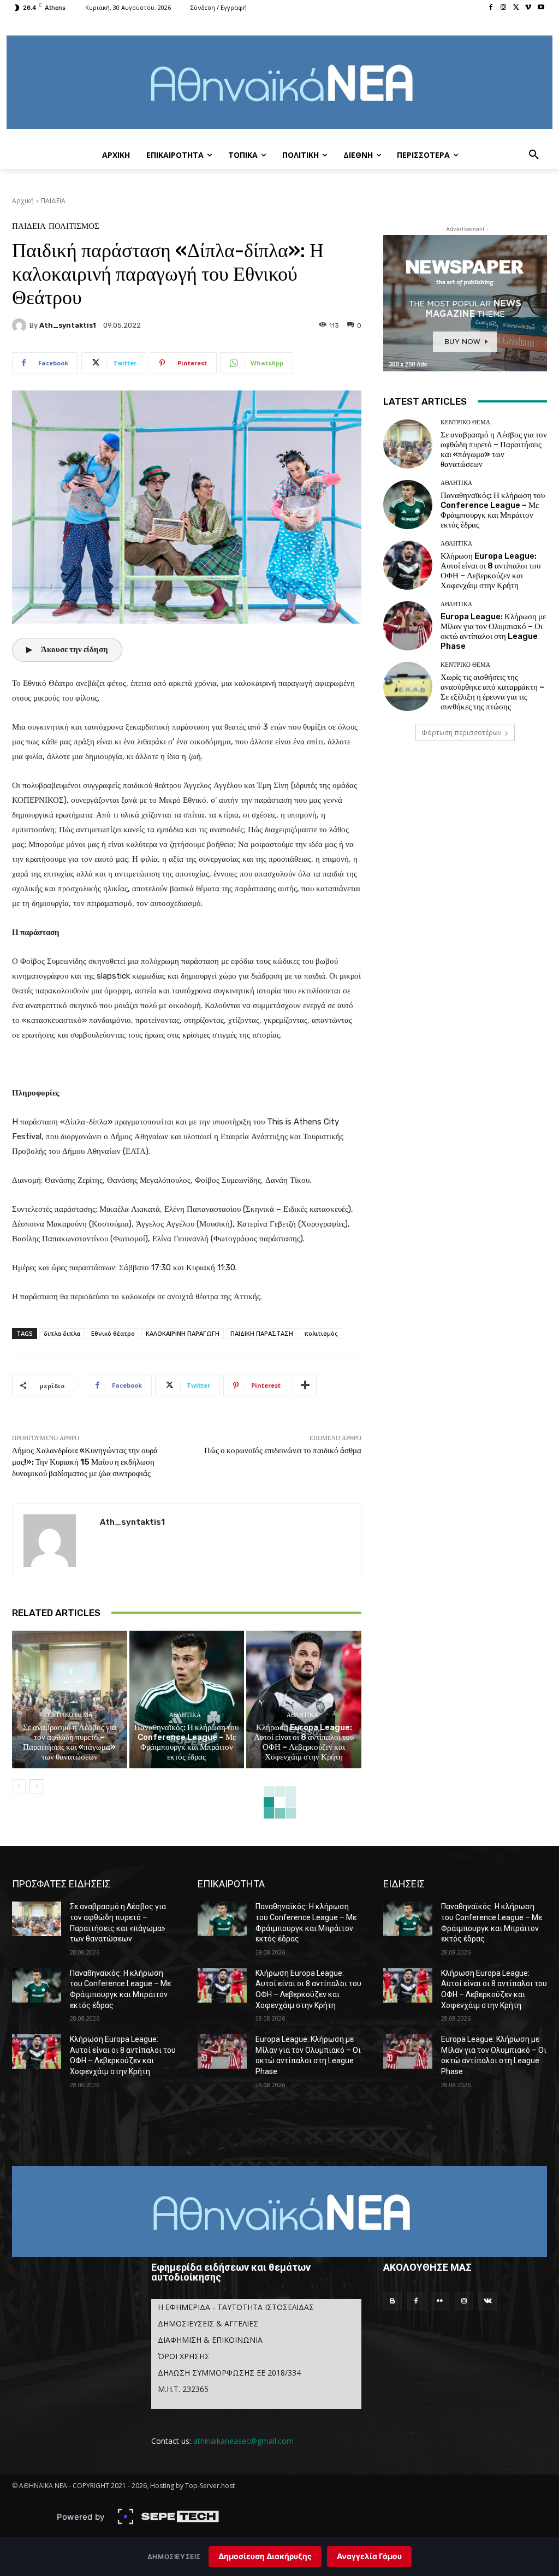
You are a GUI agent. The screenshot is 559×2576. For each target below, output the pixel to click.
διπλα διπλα (62, 1333)
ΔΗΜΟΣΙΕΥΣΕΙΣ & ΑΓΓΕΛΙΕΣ (208, 2323)
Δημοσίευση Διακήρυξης (265, 2556)
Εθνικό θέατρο (113, 1333)
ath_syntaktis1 (68, 325)
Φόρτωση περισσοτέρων (461, 733)
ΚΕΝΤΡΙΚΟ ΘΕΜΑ (68, 1715)
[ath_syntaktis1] (21, 325)
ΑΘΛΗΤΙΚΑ (185, 1715)
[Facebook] (491, 8)
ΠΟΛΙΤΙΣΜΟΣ (74, 226)
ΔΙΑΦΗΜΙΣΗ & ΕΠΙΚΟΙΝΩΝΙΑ (210, 2340)
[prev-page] (19, 1786)
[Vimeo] (528, 8)
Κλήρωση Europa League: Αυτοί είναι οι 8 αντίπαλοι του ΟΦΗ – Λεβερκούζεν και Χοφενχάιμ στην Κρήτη (304, 1742)
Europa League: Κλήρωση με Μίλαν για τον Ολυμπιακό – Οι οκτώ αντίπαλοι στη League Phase (493, 631)
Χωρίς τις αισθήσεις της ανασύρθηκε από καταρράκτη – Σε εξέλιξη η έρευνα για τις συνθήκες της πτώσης (492, 692)
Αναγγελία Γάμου (369, 2556)
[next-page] (36, 1786)
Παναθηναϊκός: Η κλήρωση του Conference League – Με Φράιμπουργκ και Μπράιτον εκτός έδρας (186, 1742)
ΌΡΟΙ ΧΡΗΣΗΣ (184, 2356)
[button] (534, 155)
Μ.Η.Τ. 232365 (183, 2389)
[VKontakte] (487, 2301)
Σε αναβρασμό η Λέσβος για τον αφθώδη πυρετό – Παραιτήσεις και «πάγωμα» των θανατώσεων (70, 1742)
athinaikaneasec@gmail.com (243, 2441)
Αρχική (23, 201)
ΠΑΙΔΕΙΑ (53, 201)
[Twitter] (516, 8)
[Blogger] (393, 2301)
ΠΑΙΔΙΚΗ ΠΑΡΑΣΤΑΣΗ (262, 1333)
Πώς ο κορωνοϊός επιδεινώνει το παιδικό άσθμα (283, 1450)
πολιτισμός (321, 1333)
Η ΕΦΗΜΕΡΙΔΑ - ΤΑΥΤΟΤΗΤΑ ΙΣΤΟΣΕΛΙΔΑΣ (236, 2307)
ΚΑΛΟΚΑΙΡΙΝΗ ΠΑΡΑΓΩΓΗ (183, 1333)
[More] (305, 1385)
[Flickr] (440, 2301)
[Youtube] (541, 8)
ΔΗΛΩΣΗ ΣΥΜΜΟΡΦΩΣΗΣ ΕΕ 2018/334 (229, 2373)
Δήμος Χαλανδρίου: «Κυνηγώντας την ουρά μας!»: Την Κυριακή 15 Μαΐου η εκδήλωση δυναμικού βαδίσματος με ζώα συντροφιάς (85, 1462)
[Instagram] (504, 8)
